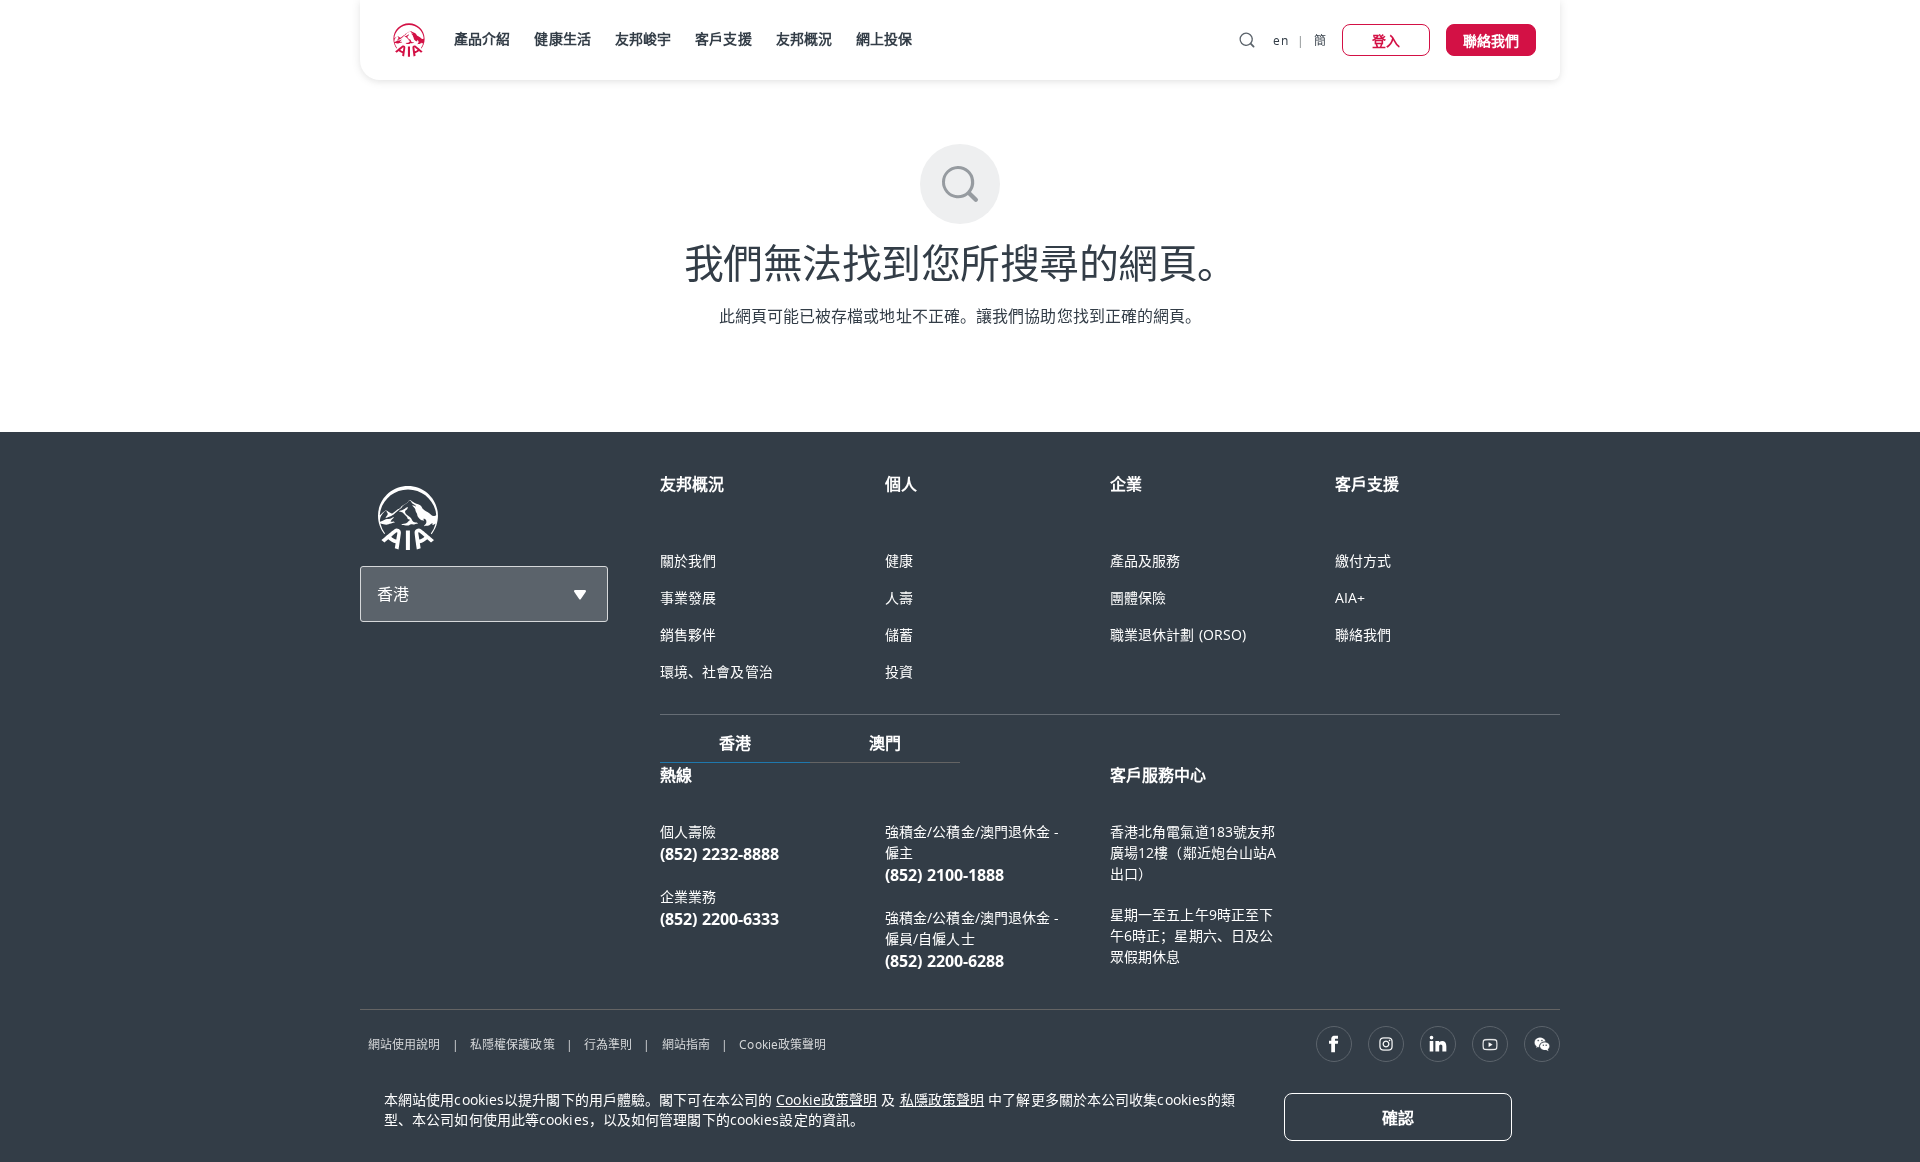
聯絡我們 (1363, 634)
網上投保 (884, 38)
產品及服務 (1145, 560)
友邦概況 (804, 38)
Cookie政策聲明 (782, 1044)
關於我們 (688, 560)
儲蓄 (899, 634)
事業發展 (688, 597)
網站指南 (686, 1044)
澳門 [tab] (885, 743)
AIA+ (1350, 597)
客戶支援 (723, 38)
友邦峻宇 (643, 38)
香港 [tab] (735, 743)
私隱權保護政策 (512, 1044)
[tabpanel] (1110, 878)
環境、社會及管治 (716, 671)
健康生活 (562, 38)
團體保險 (1138, 597)
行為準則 (608, 1044)
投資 (899, 671)
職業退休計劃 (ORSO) (1178, 634)
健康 (899, 560)
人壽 (899, 597)
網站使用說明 (404, 1044)
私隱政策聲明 (942, 1099)
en (1280, 40)
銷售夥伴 (688, 634)
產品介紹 (482, 38)
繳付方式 (1363, 560)
